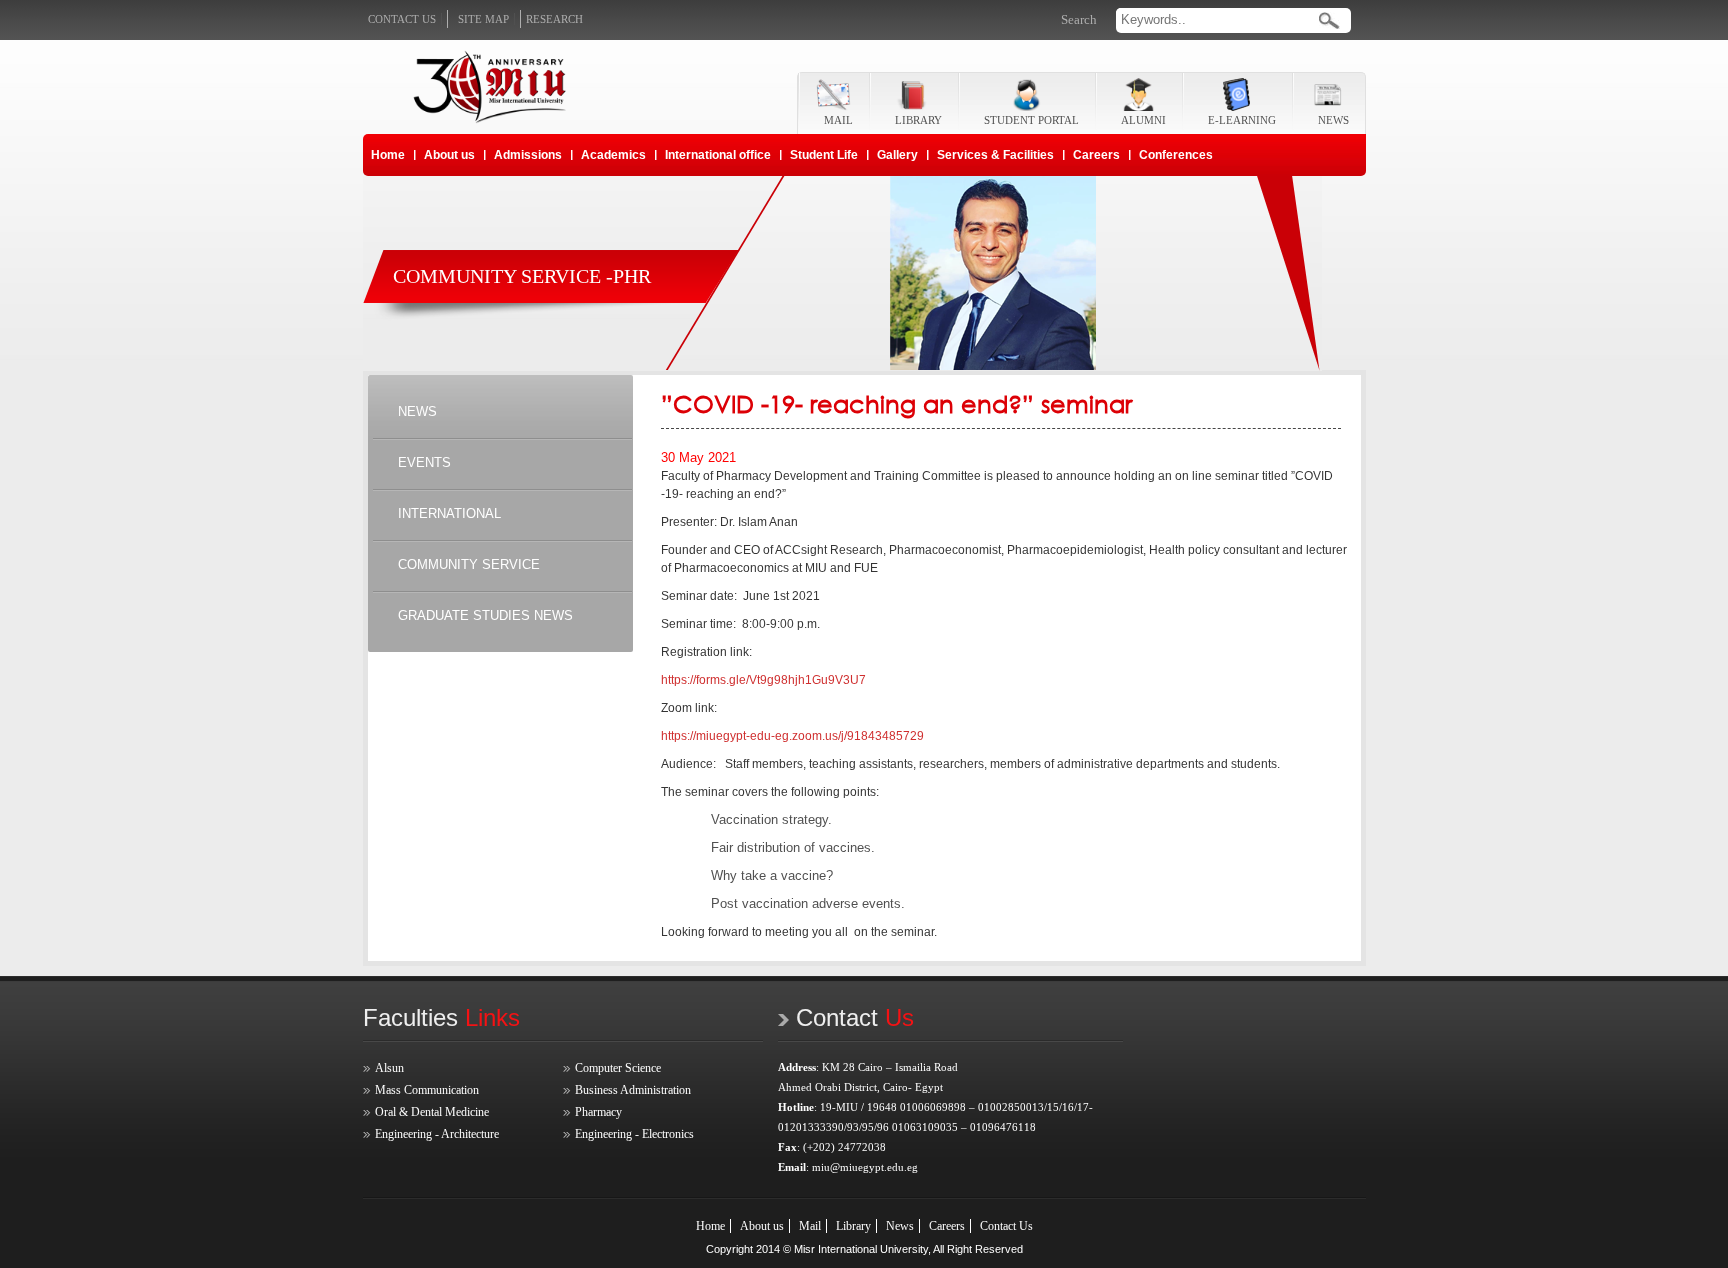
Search (1079, 19)
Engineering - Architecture (437, 1134)
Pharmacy (598, 1112)
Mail (810, 1226)
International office (718, 155)
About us (449, 155)
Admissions (528, 155)
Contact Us (1006, 1226)
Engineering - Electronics (634, 1134)
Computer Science (618, 1068)
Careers (1096, 155)
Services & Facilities (995, 155)
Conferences (1176, 155)
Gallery (897, 155)
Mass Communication (427, 1090)
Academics (613, 155)
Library (853, 1226)
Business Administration (633, 1090)
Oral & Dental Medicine (432, 1112)
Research (554, 19)
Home (388, 155)
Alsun (389, 1068)
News (900, 1226)
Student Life (824, 155)
